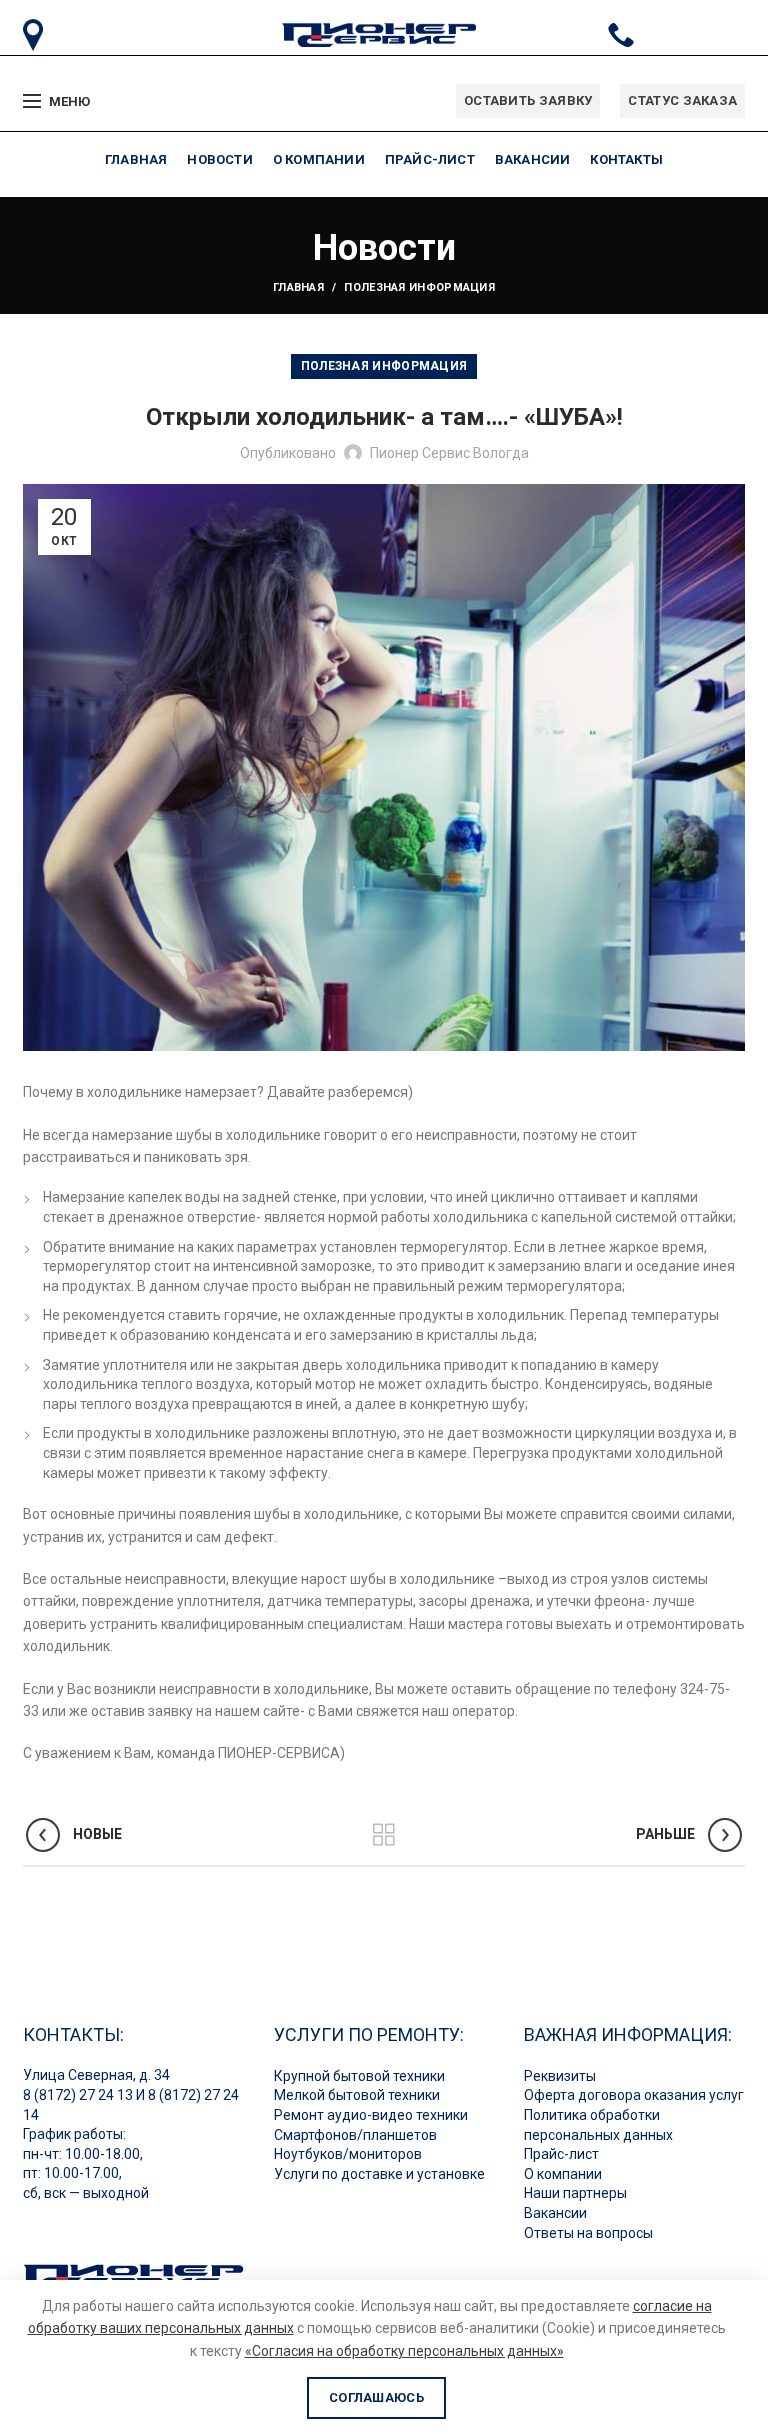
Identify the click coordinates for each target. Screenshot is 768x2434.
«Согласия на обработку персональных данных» (404, 2351)
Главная (298, 287)
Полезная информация (419, 287)
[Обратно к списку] (384, 1835)
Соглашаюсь (376, 2397)
